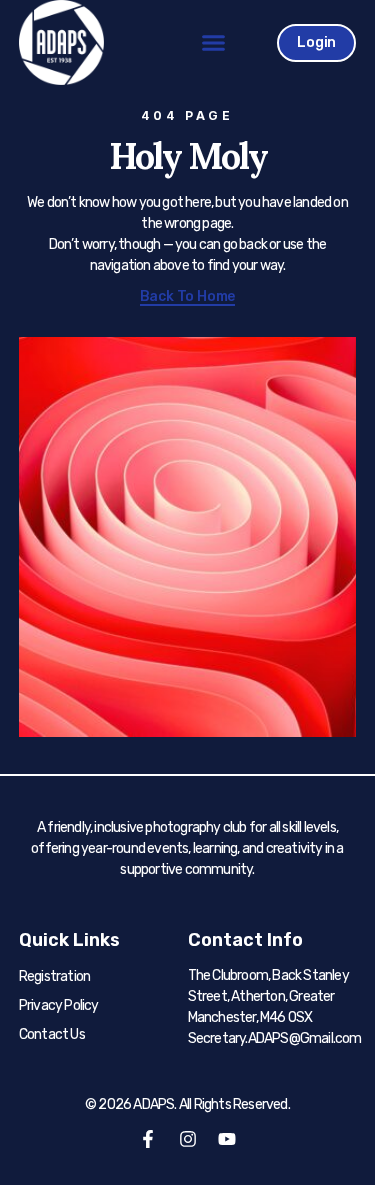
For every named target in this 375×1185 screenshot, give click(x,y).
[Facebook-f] (148, 1139)
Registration (54, 976)
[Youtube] (227, 1139)
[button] (214, 43)
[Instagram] (188, 1139)
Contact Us (52, 1034)
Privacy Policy (59, 1005)
